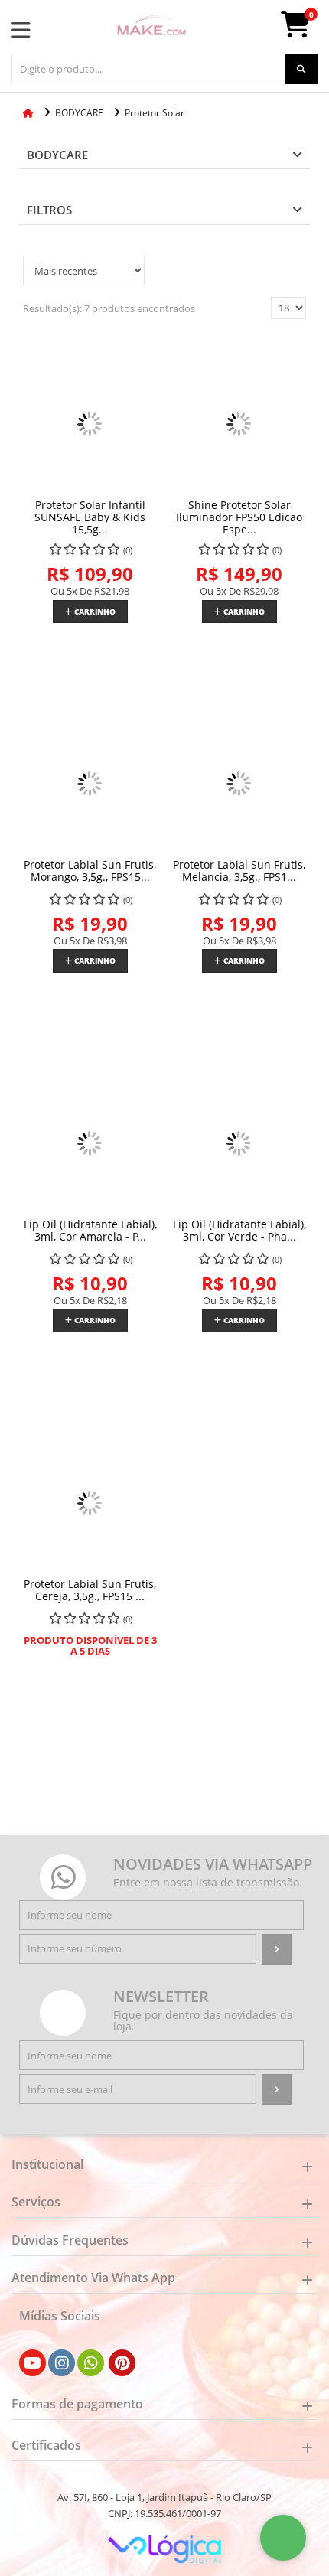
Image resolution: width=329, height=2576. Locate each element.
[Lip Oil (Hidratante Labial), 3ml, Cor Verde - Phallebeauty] (239, 1144)
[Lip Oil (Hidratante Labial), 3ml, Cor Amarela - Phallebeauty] (90, 1144)
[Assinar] (277, 1949)
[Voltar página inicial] (29, 113)
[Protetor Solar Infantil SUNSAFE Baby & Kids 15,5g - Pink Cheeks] (90, 424)
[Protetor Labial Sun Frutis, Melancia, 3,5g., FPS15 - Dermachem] (239, 784)
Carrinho (94, 611)
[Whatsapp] (91, 2363)
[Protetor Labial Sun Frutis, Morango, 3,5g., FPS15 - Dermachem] (90, 784)
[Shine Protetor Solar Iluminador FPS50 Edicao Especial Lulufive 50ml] (239, 424)
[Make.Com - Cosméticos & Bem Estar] (151, 27)
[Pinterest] (122, 2363)
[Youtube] (33, 2363)
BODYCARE (57, 155)
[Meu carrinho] (303, 31)
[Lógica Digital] (164, 2548)
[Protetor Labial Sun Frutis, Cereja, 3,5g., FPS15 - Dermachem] (90, 1503)
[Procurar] (301, 69)
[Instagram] (62, 2363)
